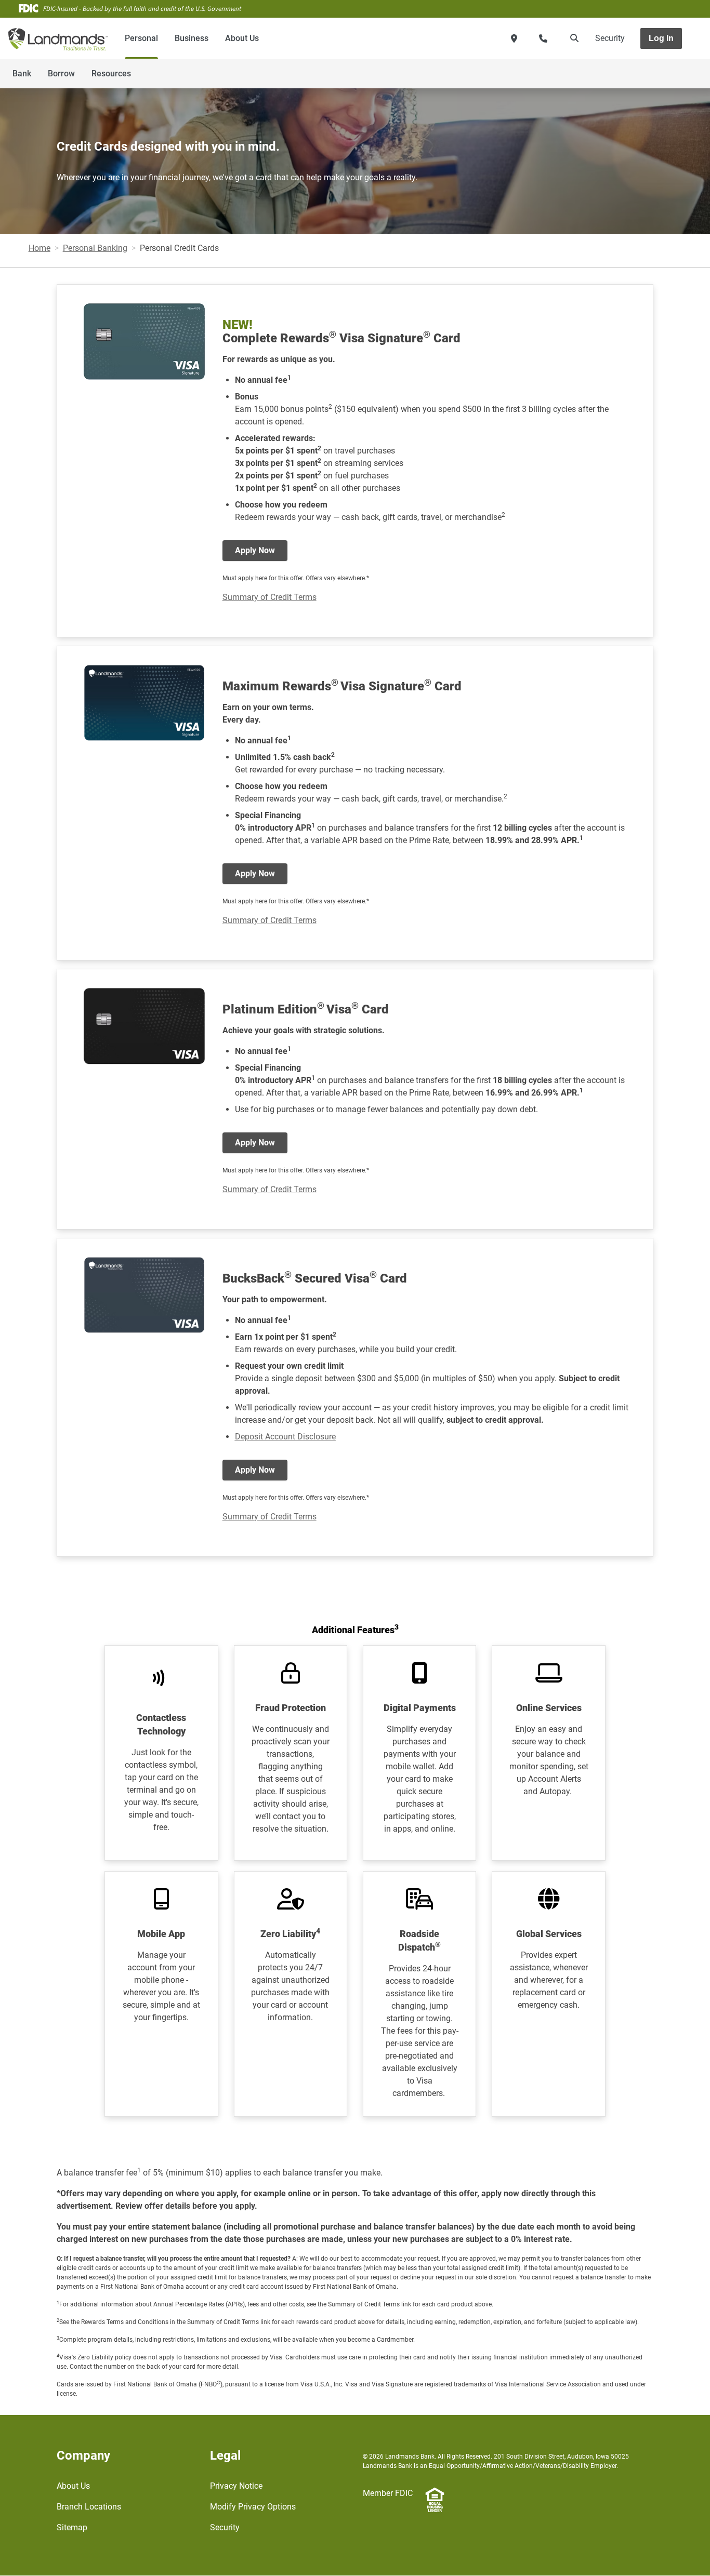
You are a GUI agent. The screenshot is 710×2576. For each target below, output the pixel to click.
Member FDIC (388, 2493)
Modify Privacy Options (253, 2507)
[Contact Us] (543, 38)
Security (610, 38)
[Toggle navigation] (628, 68)
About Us (242, 38)
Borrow (61, 74)
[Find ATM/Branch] (514, 38)
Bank (22, 74)
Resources (111, 74)
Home (40, 248)
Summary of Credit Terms (269, 597)
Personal (141, 38)
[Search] (572, 38)
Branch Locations (89, 2507)
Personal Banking (95, 248)
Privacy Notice (236, 2486)
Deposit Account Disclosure (285, 1437)
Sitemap (72, 2527)
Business (192, 38)
